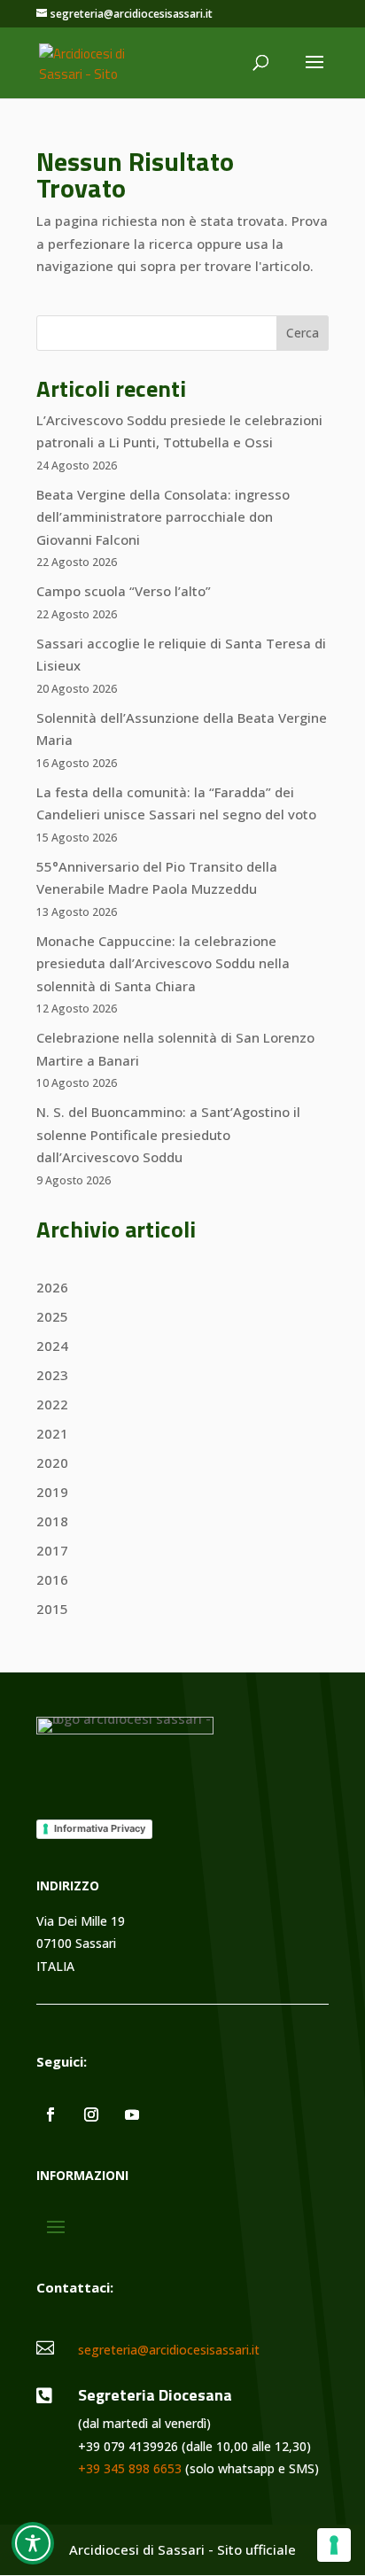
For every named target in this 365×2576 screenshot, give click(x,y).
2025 (52, 1316)
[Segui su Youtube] (132, 2114)
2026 (52, 1287)
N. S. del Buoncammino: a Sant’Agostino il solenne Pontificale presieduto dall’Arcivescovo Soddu (168, 1134)
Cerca (303, 333)
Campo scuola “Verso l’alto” (124, 591)
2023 (52, 1375)
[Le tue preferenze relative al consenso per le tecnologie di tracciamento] (334, 2545)
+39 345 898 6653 (130, 2468)
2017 (52, 1550)
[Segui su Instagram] (91, 2114)
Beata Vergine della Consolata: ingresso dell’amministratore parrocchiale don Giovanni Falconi (163, 517)
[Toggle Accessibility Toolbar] (33, 2543)
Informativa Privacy (100, 1828)
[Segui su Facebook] (50, 2114)
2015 (52, 1609)
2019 (52, 1492)
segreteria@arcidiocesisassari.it (169, 2350)
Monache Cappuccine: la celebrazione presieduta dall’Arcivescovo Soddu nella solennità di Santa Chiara (163, 963)
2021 (52, 1433)
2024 (52, 1346)
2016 (52, 1579)
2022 (52, 1404)
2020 (52, 1463)
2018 (52, 1521)
